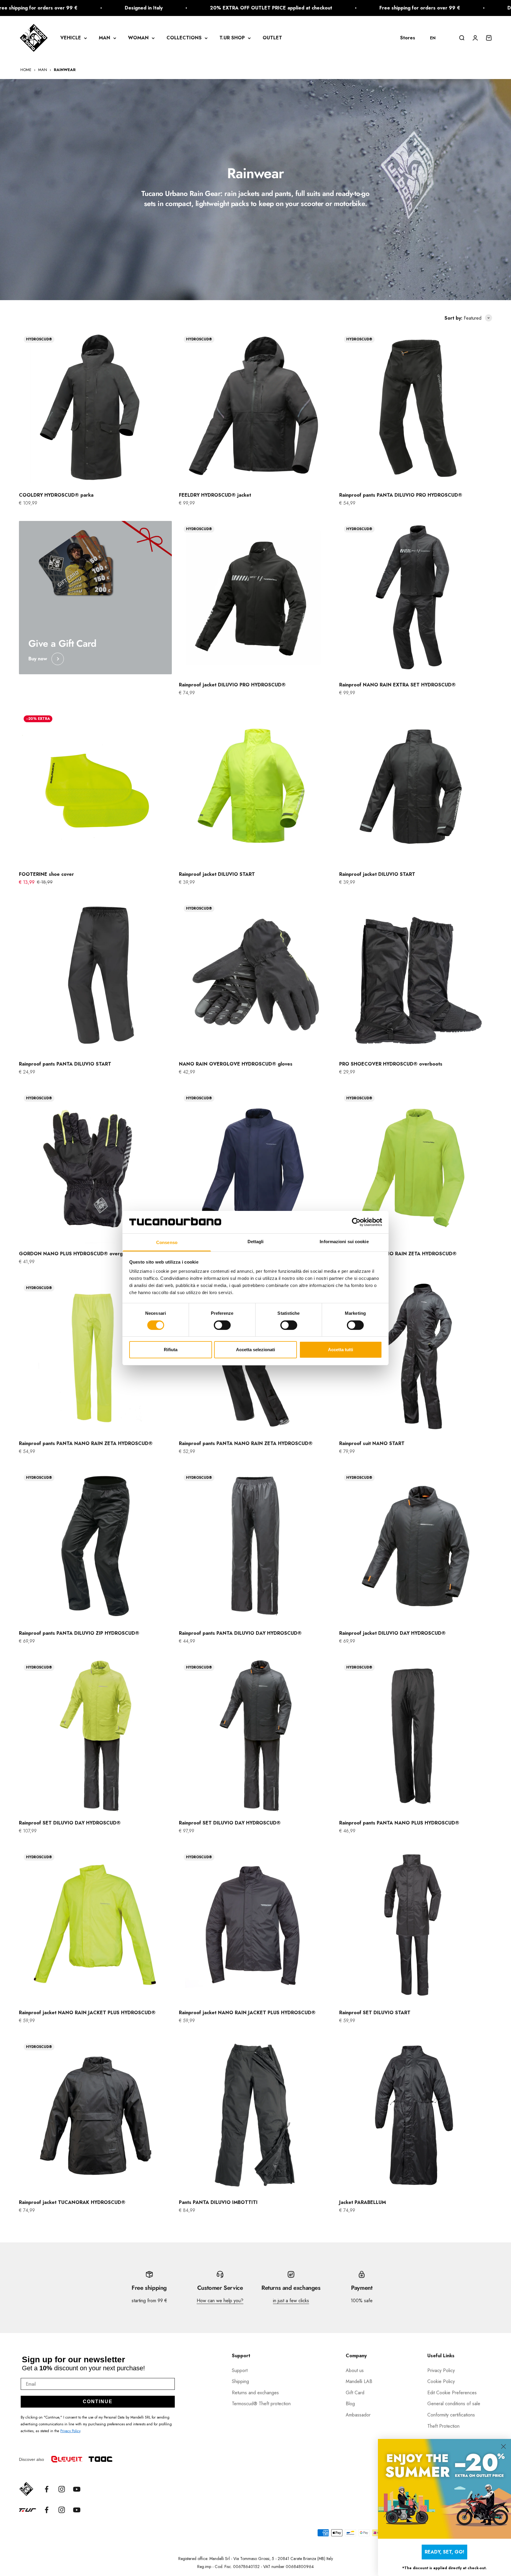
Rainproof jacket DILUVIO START (217, 874)
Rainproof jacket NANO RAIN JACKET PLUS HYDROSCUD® (87, 2013)
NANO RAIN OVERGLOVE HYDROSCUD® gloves (236, 1064)
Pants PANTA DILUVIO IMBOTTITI (218, 2202)
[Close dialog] (503, 2447)
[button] (436, 38)
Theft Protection (443, 2426)
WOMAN (138, 38)
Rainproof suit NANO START (372, 1443)
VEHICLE (71, 38)
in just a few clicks (291, 2301)
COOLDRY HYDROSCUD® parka (56, 495)
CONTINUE (98, 2402)
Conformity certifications (451, 2415)
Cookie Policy (441, 2381)
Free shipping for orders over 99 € (294, 8)
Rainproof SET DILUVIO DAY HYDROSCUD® (70, 1823)
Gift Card (355, 2393)
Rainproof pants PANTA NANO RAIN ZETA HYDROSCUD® (86, 1443)
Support (240, 2370)
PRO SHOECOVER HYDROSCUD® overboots (391, 1064)
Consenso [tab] (167, 1242)
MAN (105, 38)
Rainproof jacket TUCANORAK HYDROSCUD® (72, 2202)
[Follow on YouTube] (77, 2489)
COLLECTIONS (184, 38)
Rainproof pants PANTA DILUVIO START (66, 1064)
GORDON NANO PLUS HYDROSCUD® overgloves (77, 1254)
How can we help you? (220, 2301)
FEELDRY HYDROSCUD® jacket (215, 495)
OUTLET (272, 38)
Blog (350, 2404)
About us (355, 2370)
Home (26, 70)
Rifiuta (171, 1350)
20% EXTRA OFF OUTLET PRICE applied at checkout (145, 8)
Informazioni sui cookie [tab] (344, 1242)
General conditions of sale (454, 2404)
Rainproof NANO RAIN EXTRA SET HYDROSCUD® (397, 685)
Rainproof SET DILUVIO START (375, 2013)
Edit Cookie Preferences (452, 2393)
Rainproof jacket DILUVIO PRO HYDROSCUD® (232, 685)
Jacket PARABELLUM (363, 2202)
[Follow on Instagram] (62, 2489)
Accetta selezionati (256, 1350)
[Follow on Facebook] (47, 2489)
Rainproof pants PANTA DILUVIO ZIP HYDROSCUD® (79, 1633)
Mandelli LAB (359, 2381)
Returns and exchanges (255, 2393)
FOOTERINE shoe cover (46, 874)
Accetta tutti (341, 1350)
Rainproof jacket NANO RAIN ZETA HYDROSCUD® (398, 1254)
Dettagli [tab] (256, 1242)
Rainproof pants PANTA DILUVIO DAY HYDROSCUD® (240, 1633)
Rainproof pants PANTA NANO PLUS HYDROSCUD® (399, 1823)
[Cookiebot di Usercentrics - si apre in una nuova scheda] (356, 1222)
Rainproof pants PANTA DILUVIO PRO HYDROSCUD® (401, 495)
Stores (408, 38)
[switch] (222, 1325)
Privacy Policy (70, 2431)
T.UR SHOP (232, 38)
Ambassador (358, 2415)
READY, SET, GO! (444, 2552)
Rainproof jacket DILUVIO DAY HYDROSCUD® (392, 1633)
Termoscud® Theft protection (261, 2404)
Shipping (240, 2381)
